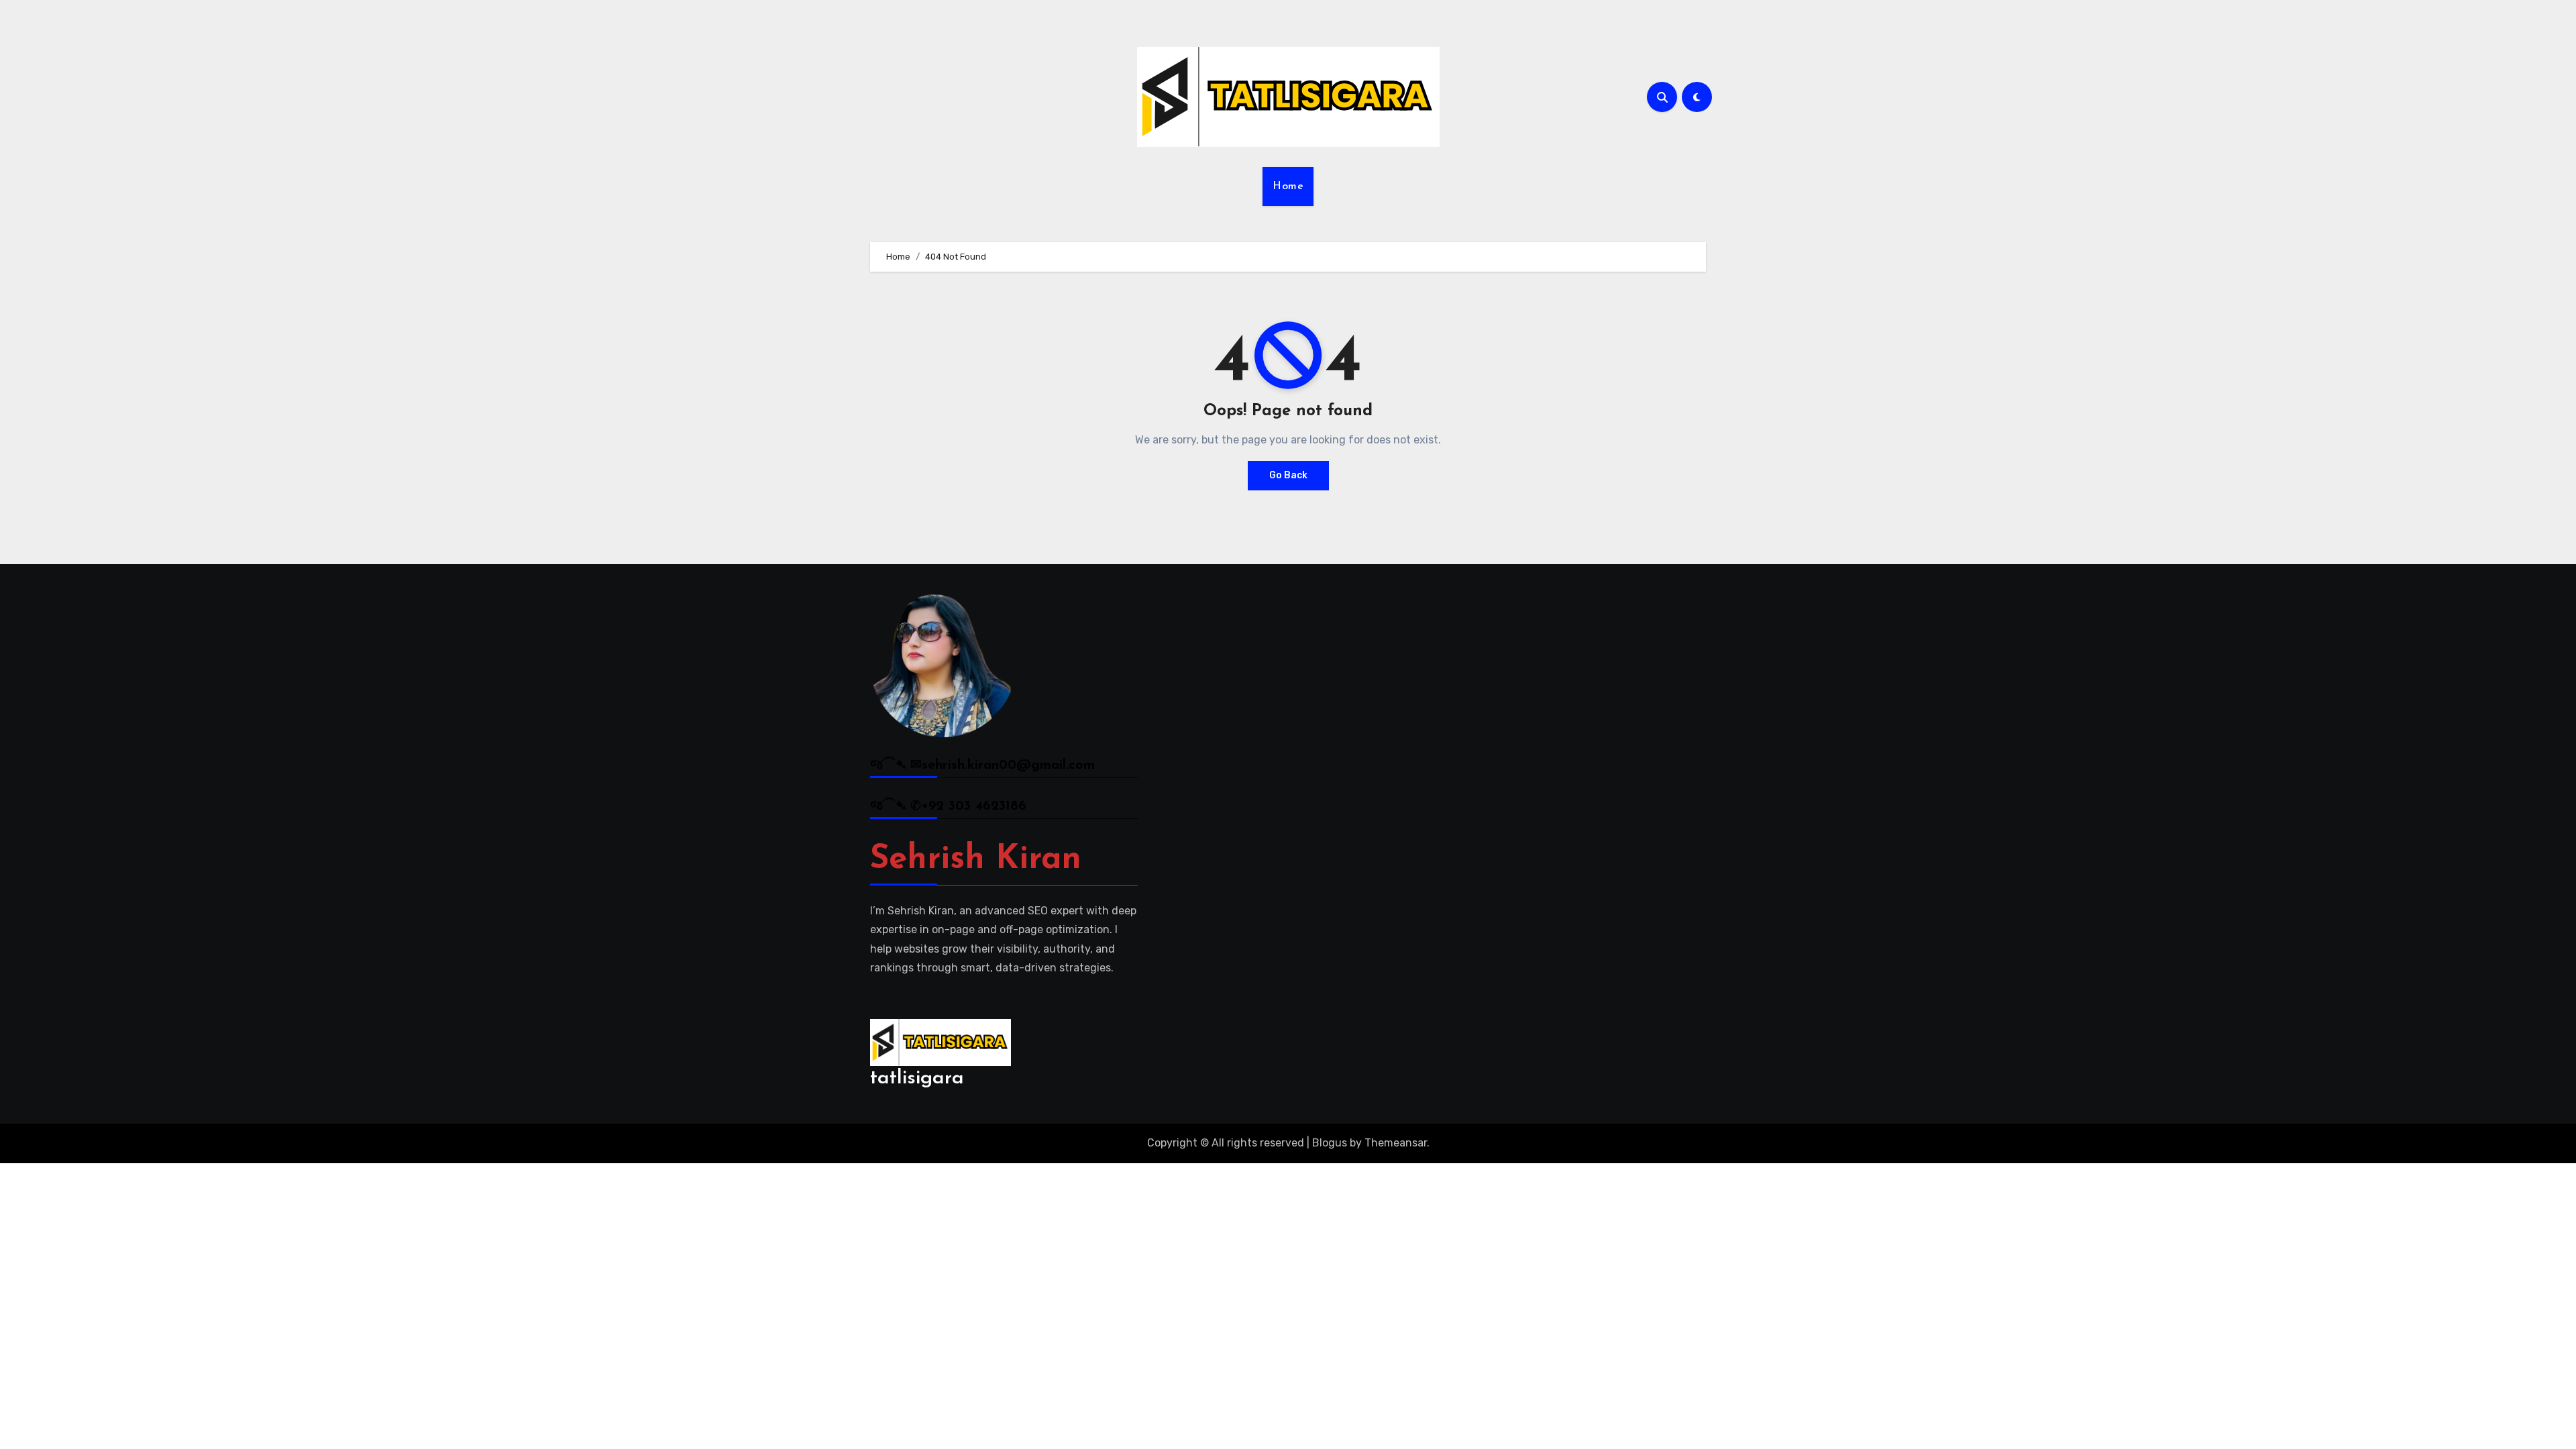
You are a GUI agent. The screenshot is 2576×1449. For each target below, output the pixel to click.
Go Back (1288, 475)
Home (1288, 186)
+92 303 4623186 (974, 806)
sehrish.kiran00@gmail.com (1008, 765)
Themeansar (1396, 1143)
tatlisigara (917, 1078)
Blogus (1330, 1143)
